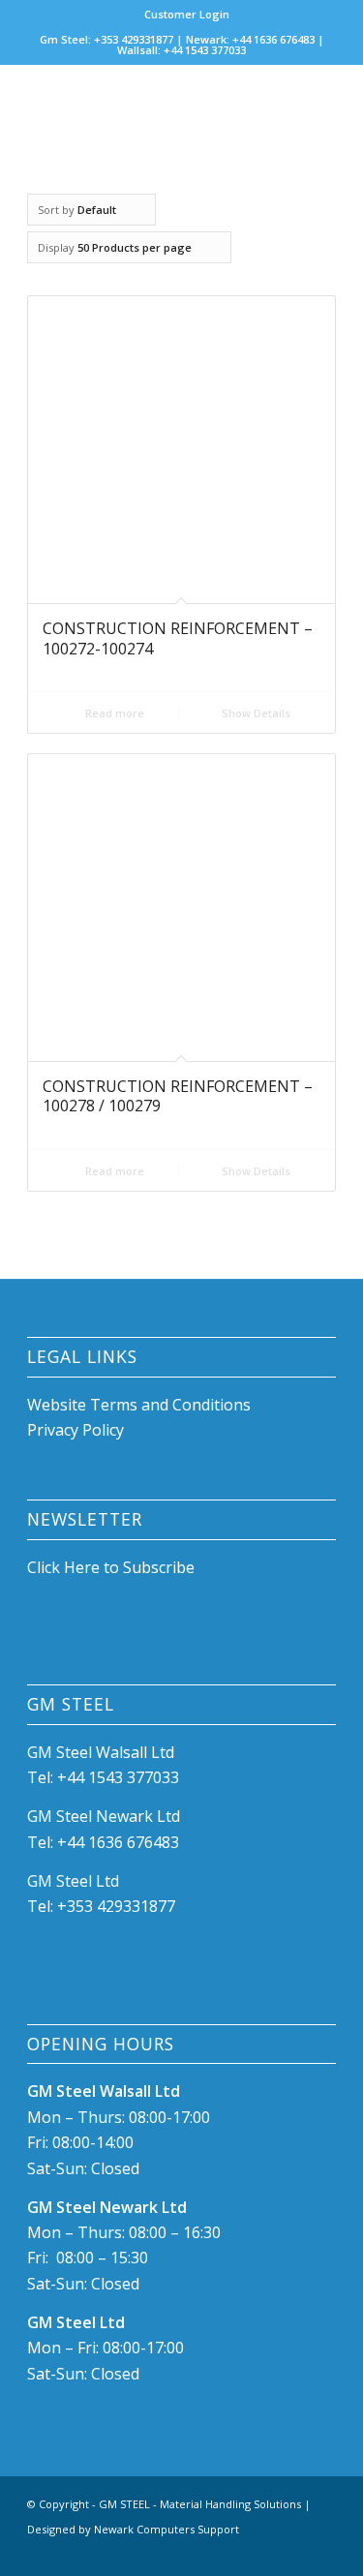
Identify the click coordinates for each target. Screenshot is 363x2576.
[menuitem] (187, 15)
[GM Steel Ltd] (151, 104)
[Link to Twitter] (321, 2552)
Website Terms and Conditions (141, 1405)
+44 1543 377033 (118, 1777)
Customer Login (187, 14)
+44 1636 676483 (118, 1842)
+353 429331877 (116, 1906)
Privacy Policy (76, 1430)
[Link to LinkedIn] (292, 2552)
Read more (113, 713)
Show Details (255, 713)
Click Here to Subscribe (111, 1567)
